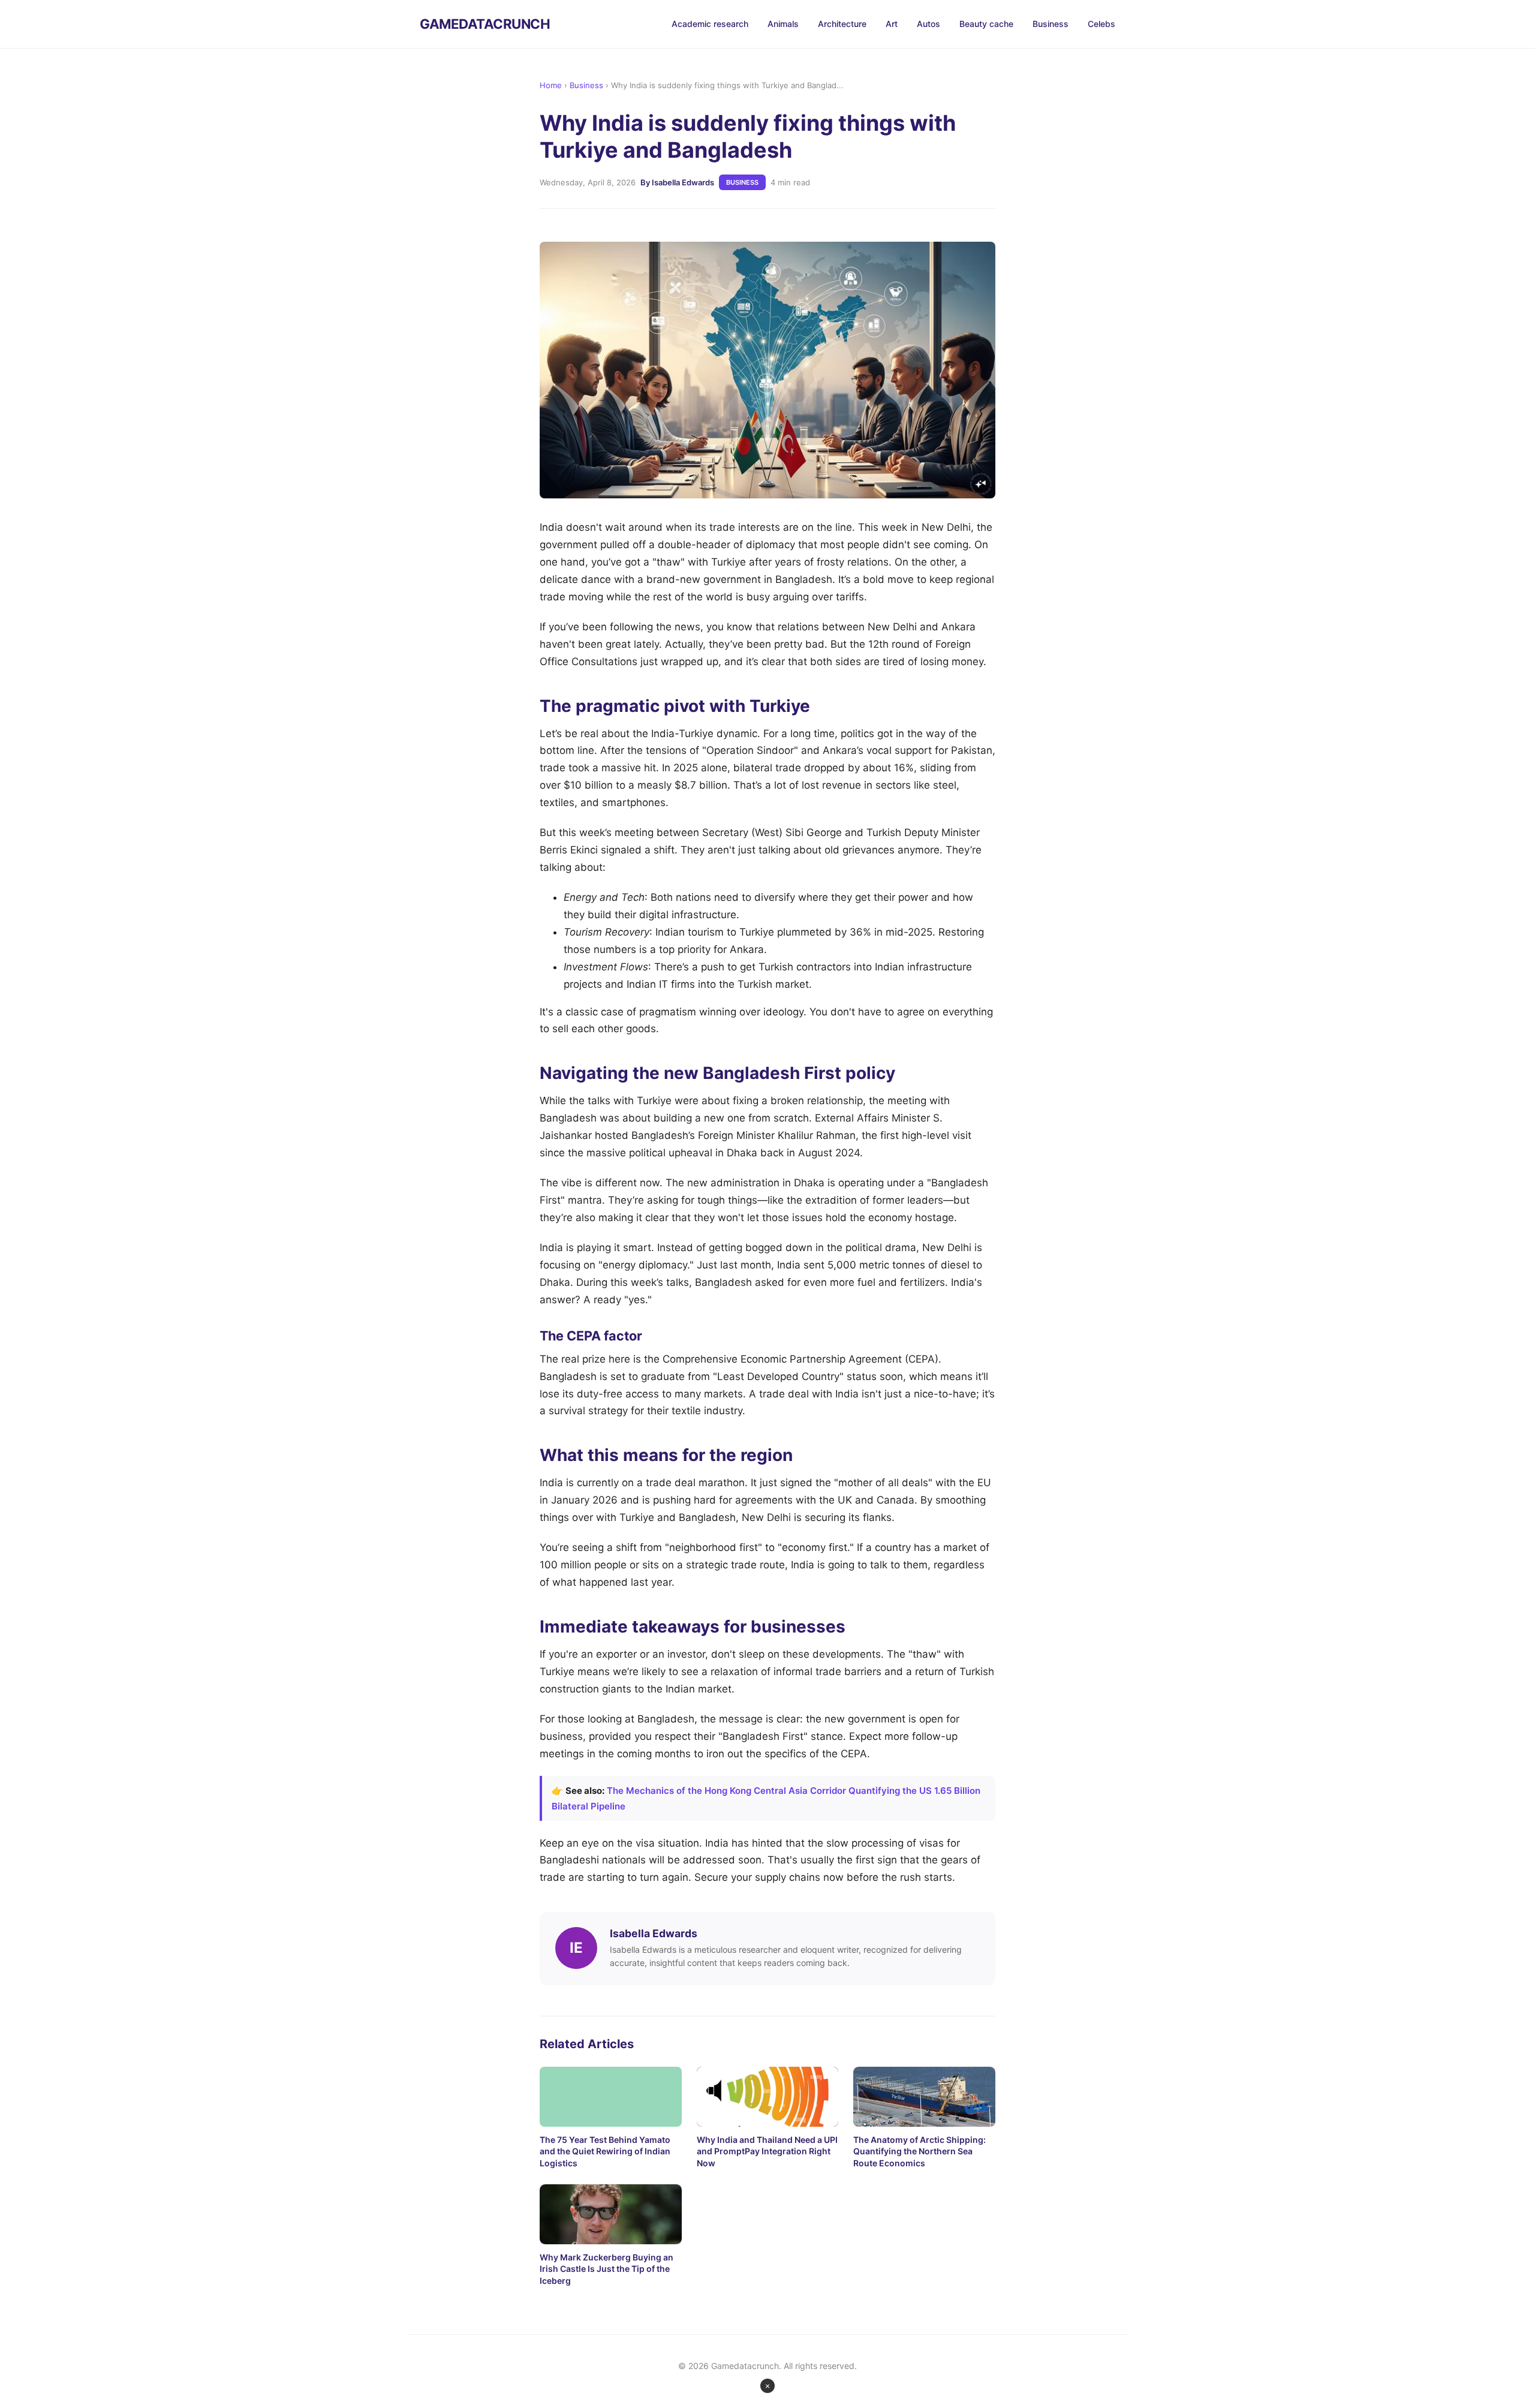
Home (551, 85)
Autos (928, 24)
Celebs (1101, 24)
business (742, 182)
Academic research (710, 24)
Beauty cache (986, 24)
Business (1051, 24)
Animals (783, 24)
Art (892, 24)
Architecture (842, 24)
